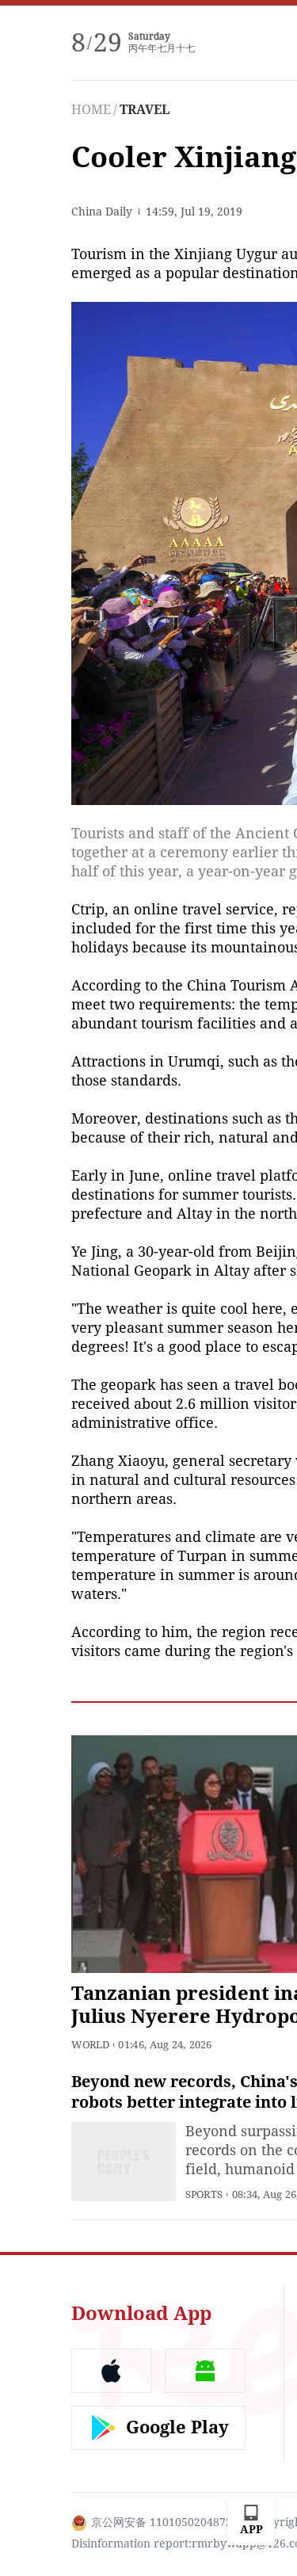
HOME (91, 110)
